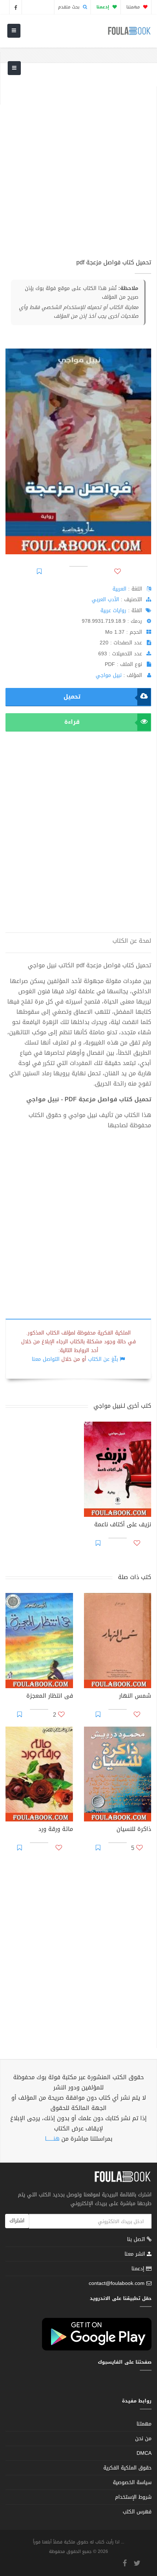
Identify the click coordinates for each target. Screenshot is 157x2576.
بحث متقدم (70, 7)
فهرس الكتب (137, 2512)
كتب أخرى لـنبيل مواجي (122, 1406)
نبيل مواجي (109, 675)
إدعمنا (139, 2269)
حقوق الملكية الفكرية (127, 2468)
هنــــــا (52, 2139)
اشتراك (17, 2221)
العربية (119, 589)
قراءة (72, 722)
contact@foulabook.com (117, 2283)
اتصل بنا (137, 2240)
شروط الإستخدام (133, 2497)
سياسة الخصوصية (132, 2482)
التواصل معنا (46, 1359)
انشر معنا (136, 2254)
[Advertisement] (78, 165)
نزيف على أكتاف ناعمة (123, 1525)
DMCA (144, 2453)
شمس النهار (135, 1697)
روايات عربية (113, 611)
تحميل (72, 697)
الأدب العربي (105, 600)
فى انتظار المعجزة (50, 1697)
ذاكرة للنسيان (134, 1830)
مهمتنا (134, 7)
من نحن (143, 2439)
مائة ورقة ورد (56, 1830)
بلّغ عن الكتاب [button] (103, 1359)
